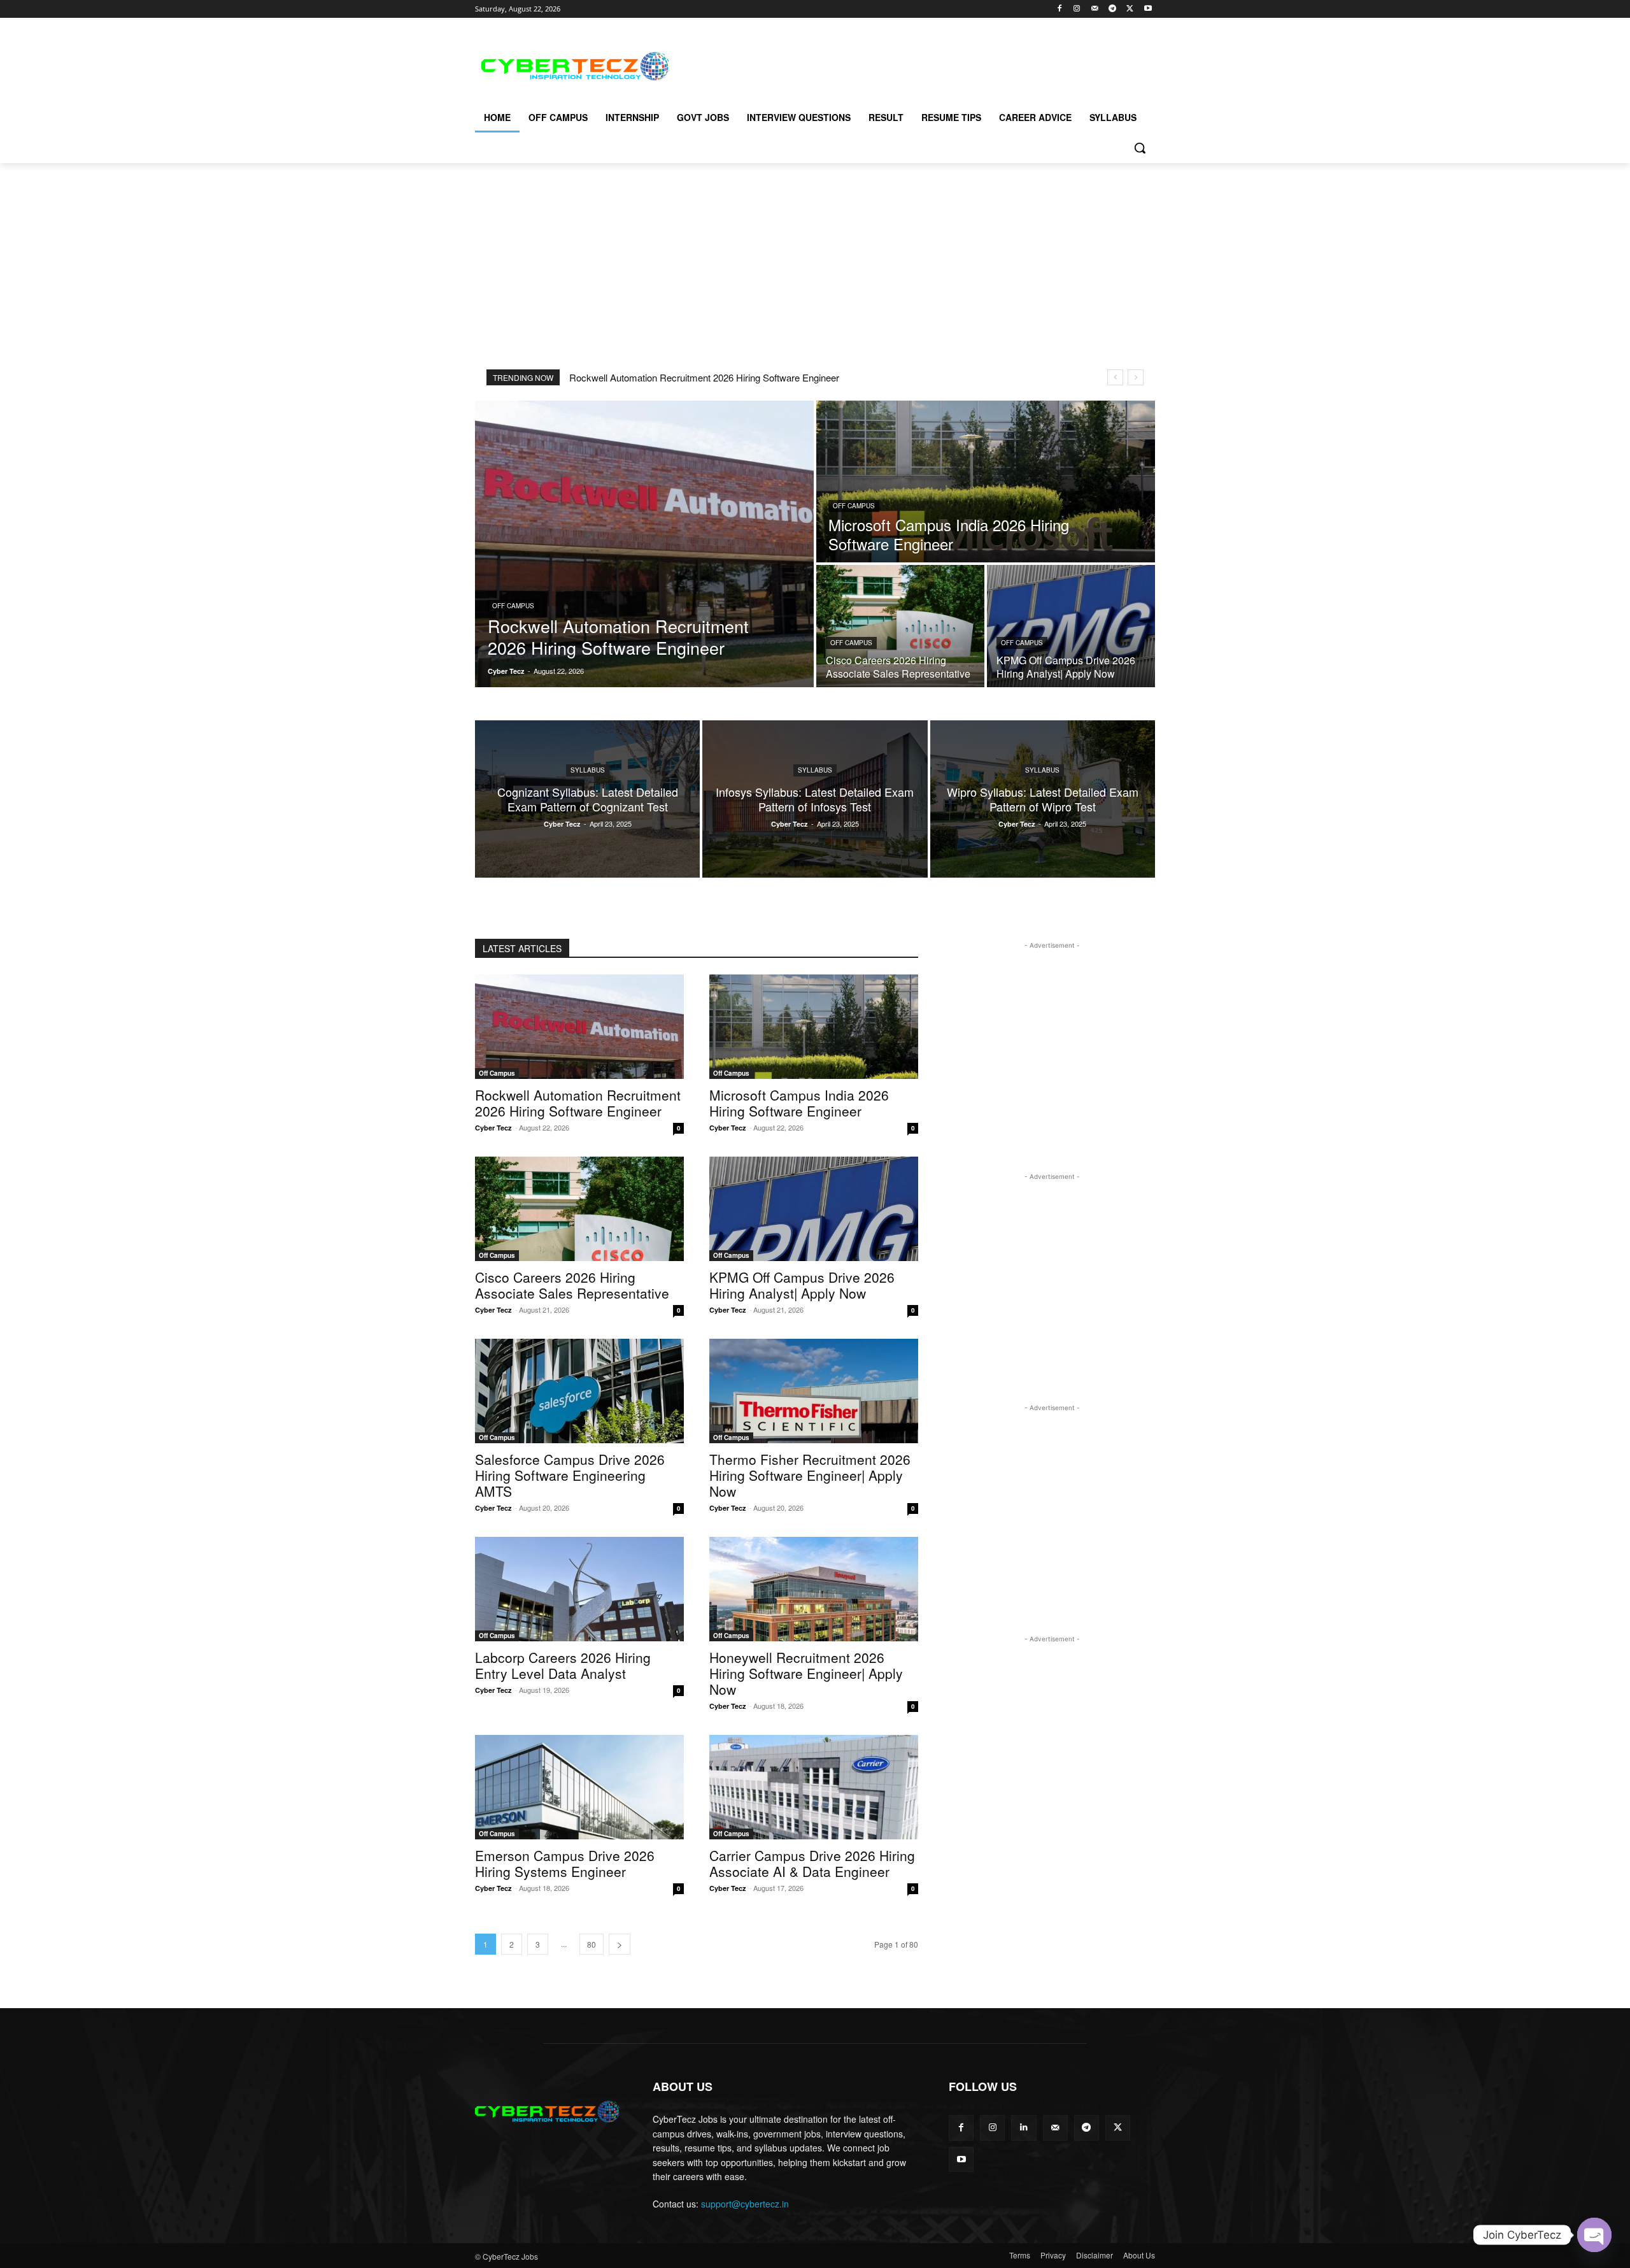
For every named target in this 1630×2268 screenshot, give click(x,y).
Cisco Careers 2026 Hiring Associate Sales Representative (572, 1285)
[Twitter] (1130, 9)
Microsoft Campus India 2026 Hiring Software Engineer (799, 1103)
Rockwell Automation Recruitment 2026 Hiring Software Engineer (704, 377)
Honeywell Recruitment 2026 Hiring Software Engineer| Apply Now (806, 1673)
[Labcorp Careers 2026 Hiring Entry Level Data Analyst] (579, 1589)
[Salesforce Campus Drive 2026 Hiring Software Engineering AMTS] (579, 1391)
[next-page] (620, 1944)
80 (592, 1944)
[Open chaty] (1594, 2235)
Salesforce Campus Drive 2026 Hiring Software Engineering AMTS (570, 1475)
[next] (1136, 377)
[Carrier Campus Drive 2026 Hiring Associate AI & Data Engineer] (814, 1787)
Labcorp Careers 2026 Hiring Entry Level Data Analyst (563, 1665)
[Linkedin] (1024, 2128)
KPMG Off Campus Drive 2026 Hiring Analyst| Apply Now (802, 1285)
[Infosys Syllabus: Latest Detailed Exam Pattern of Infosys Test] (815, 799)
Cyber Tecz (493, 1128)
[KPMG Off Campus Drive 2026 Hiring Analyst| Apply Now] (1071, 626)
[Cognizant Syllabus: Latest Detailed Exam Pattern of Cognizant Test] (587, 799)
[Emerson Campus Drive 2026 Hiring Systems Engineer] (579, 1787)
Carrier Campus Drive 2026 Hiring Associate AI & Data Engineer (812, 1863)
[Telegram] (1113, 9)
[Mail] (1095, 9)
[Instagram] (1077, 9)
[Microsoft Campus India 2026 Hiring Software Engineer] (986, 481)
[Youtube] (1148, 9)
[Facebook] (1059, 9)
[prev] (1115, 377)
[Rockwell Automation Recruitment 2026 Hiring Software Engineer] (644, 544)
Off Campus (513, 606)
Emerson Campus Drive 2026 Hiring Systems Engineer (565, 1863)
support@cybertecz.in (745, 2204)
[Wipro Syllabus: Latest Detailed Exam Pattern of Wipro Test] (1043, 799)
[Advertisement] (911, 64)
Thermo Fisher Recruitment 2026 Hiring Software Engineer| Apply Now (810, 1475)
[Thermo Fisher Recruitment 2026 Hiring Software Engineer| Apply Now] (814, 1391)
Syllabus (588, 770)
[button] (1140, 148)
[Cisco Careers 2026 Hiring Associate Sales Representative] (900, 626)
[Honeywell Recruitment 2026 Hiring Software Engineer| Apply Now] (814, 1589)
